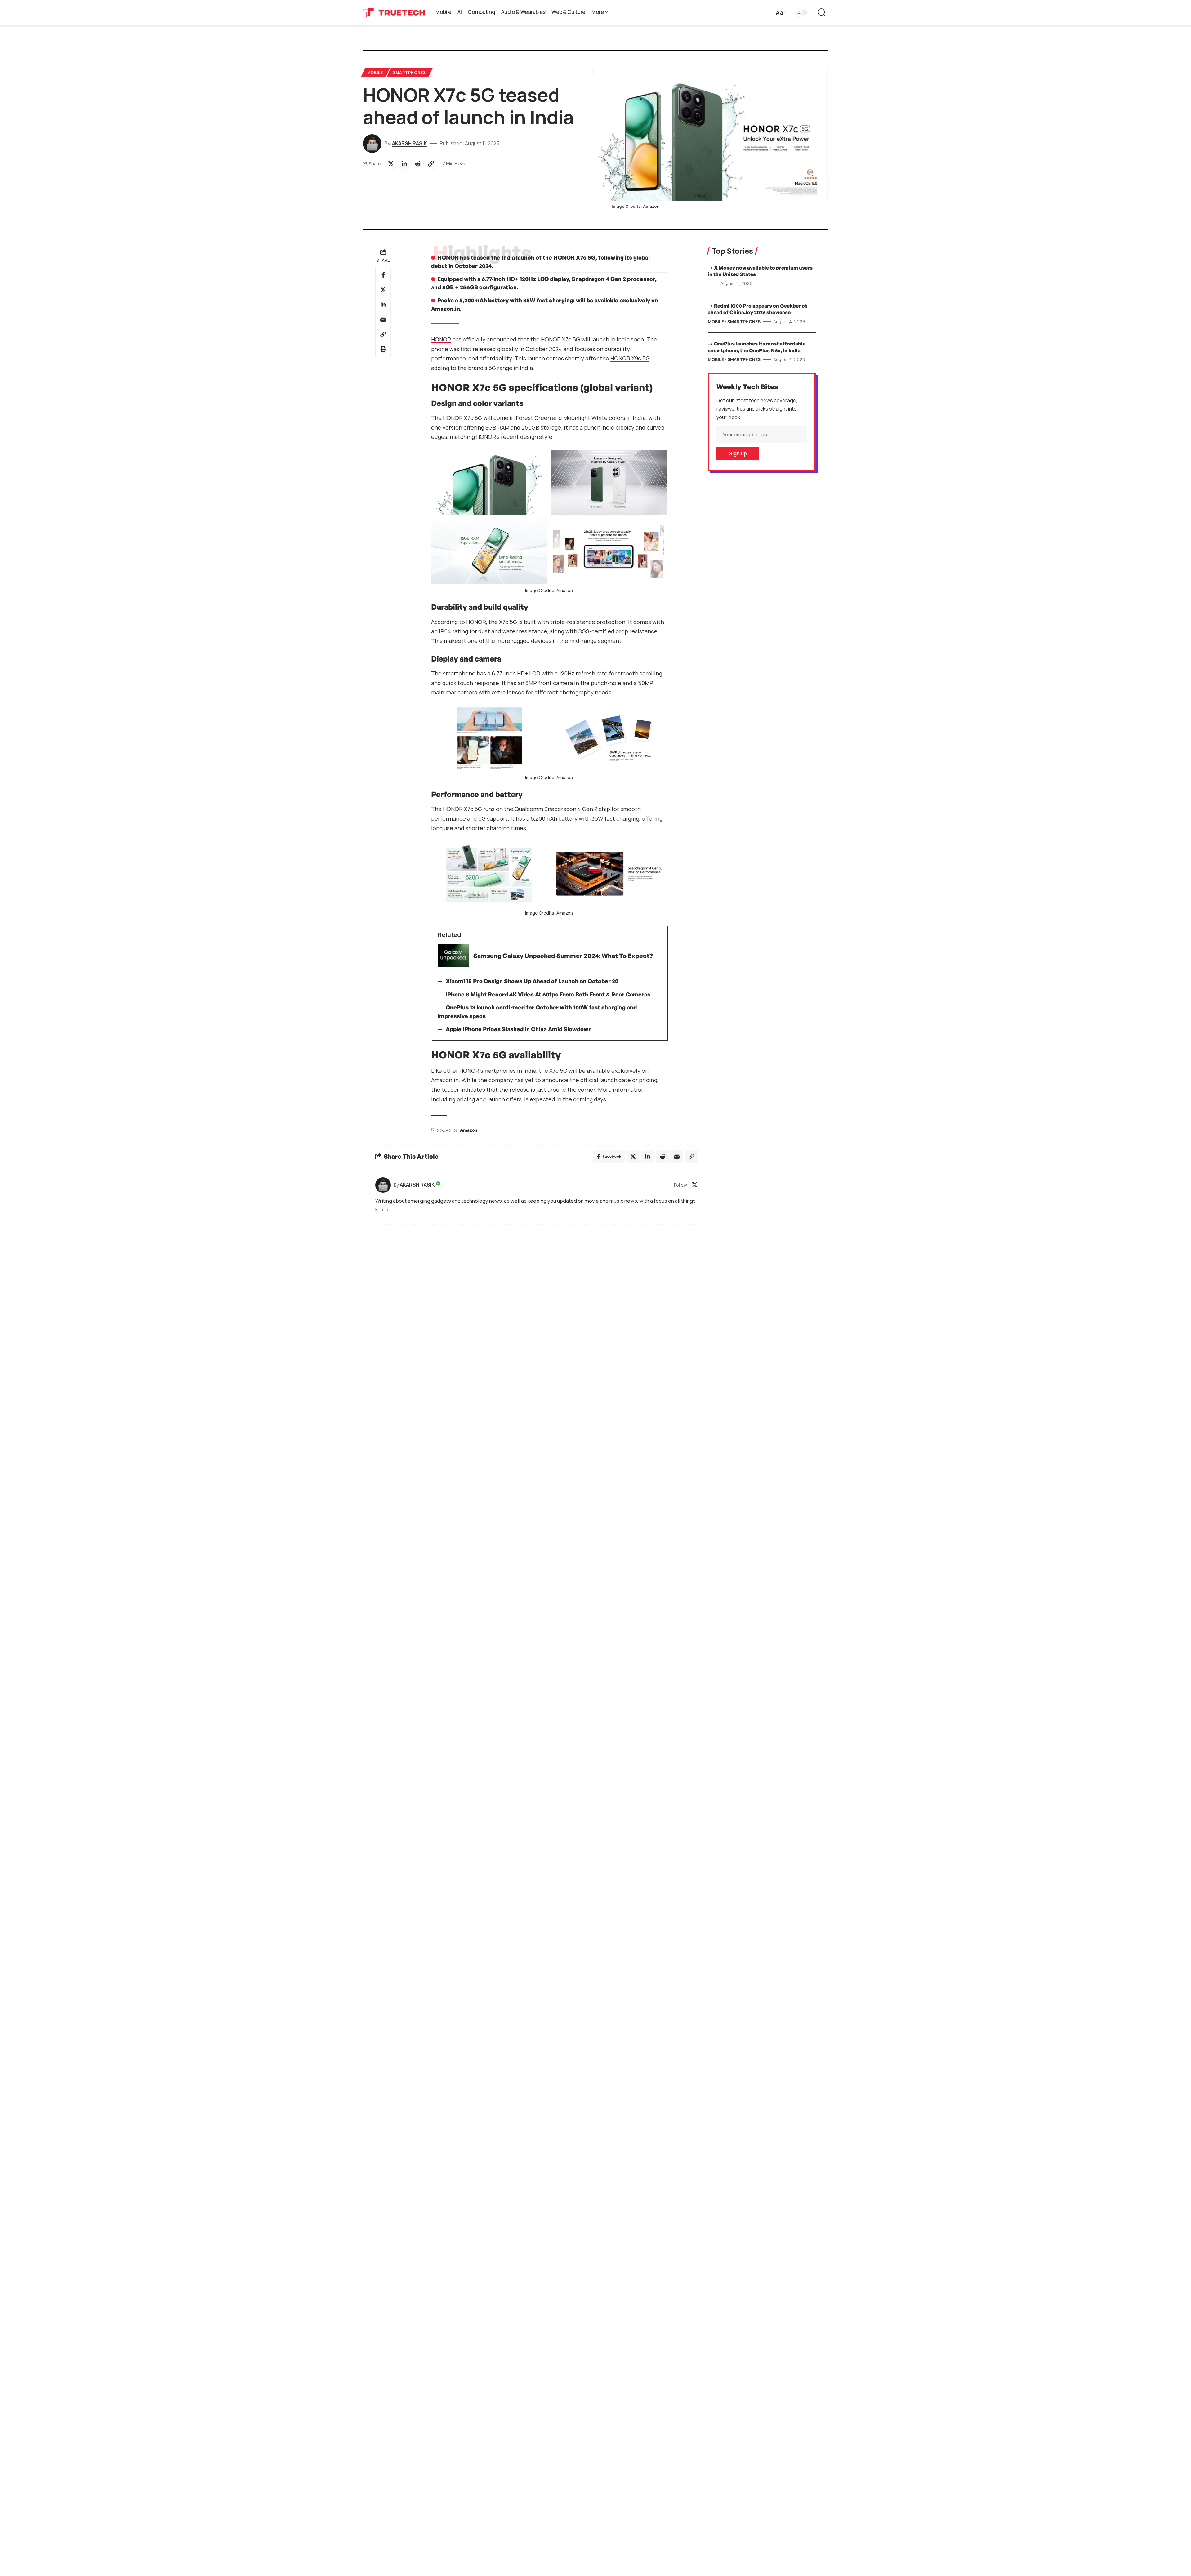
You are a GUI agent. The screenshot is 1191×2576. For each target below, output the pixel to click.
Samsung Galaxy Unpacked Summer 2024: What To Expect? (563, 956)
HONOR (441, 339)
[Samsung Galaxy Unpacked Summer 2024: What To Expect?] (453, 956)
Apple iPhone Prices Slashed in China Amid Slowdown (519, 1029)
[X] (695, 1185)
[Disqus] (537, 1313)
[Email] (383, 320)
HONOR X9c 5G (630, 358)
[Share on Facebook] (383, 275)
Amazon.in (445, 1080)
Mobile (375, 72)
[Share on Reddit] (417, 164)
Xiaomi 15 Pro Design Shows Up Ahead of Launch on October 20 (532, 981)
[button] (780, 13)
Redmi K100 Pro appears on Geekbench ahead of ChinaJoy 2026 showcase (758, 309)
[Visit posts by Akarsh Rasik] (383, 1185)
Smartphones (409, 72)
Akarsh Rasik (409, 143)
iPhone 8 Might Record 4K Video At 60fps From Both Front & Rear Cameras (548, 994)
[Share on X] (391, 164)
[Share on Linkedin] (404, 164)
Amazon (468, 1130)
